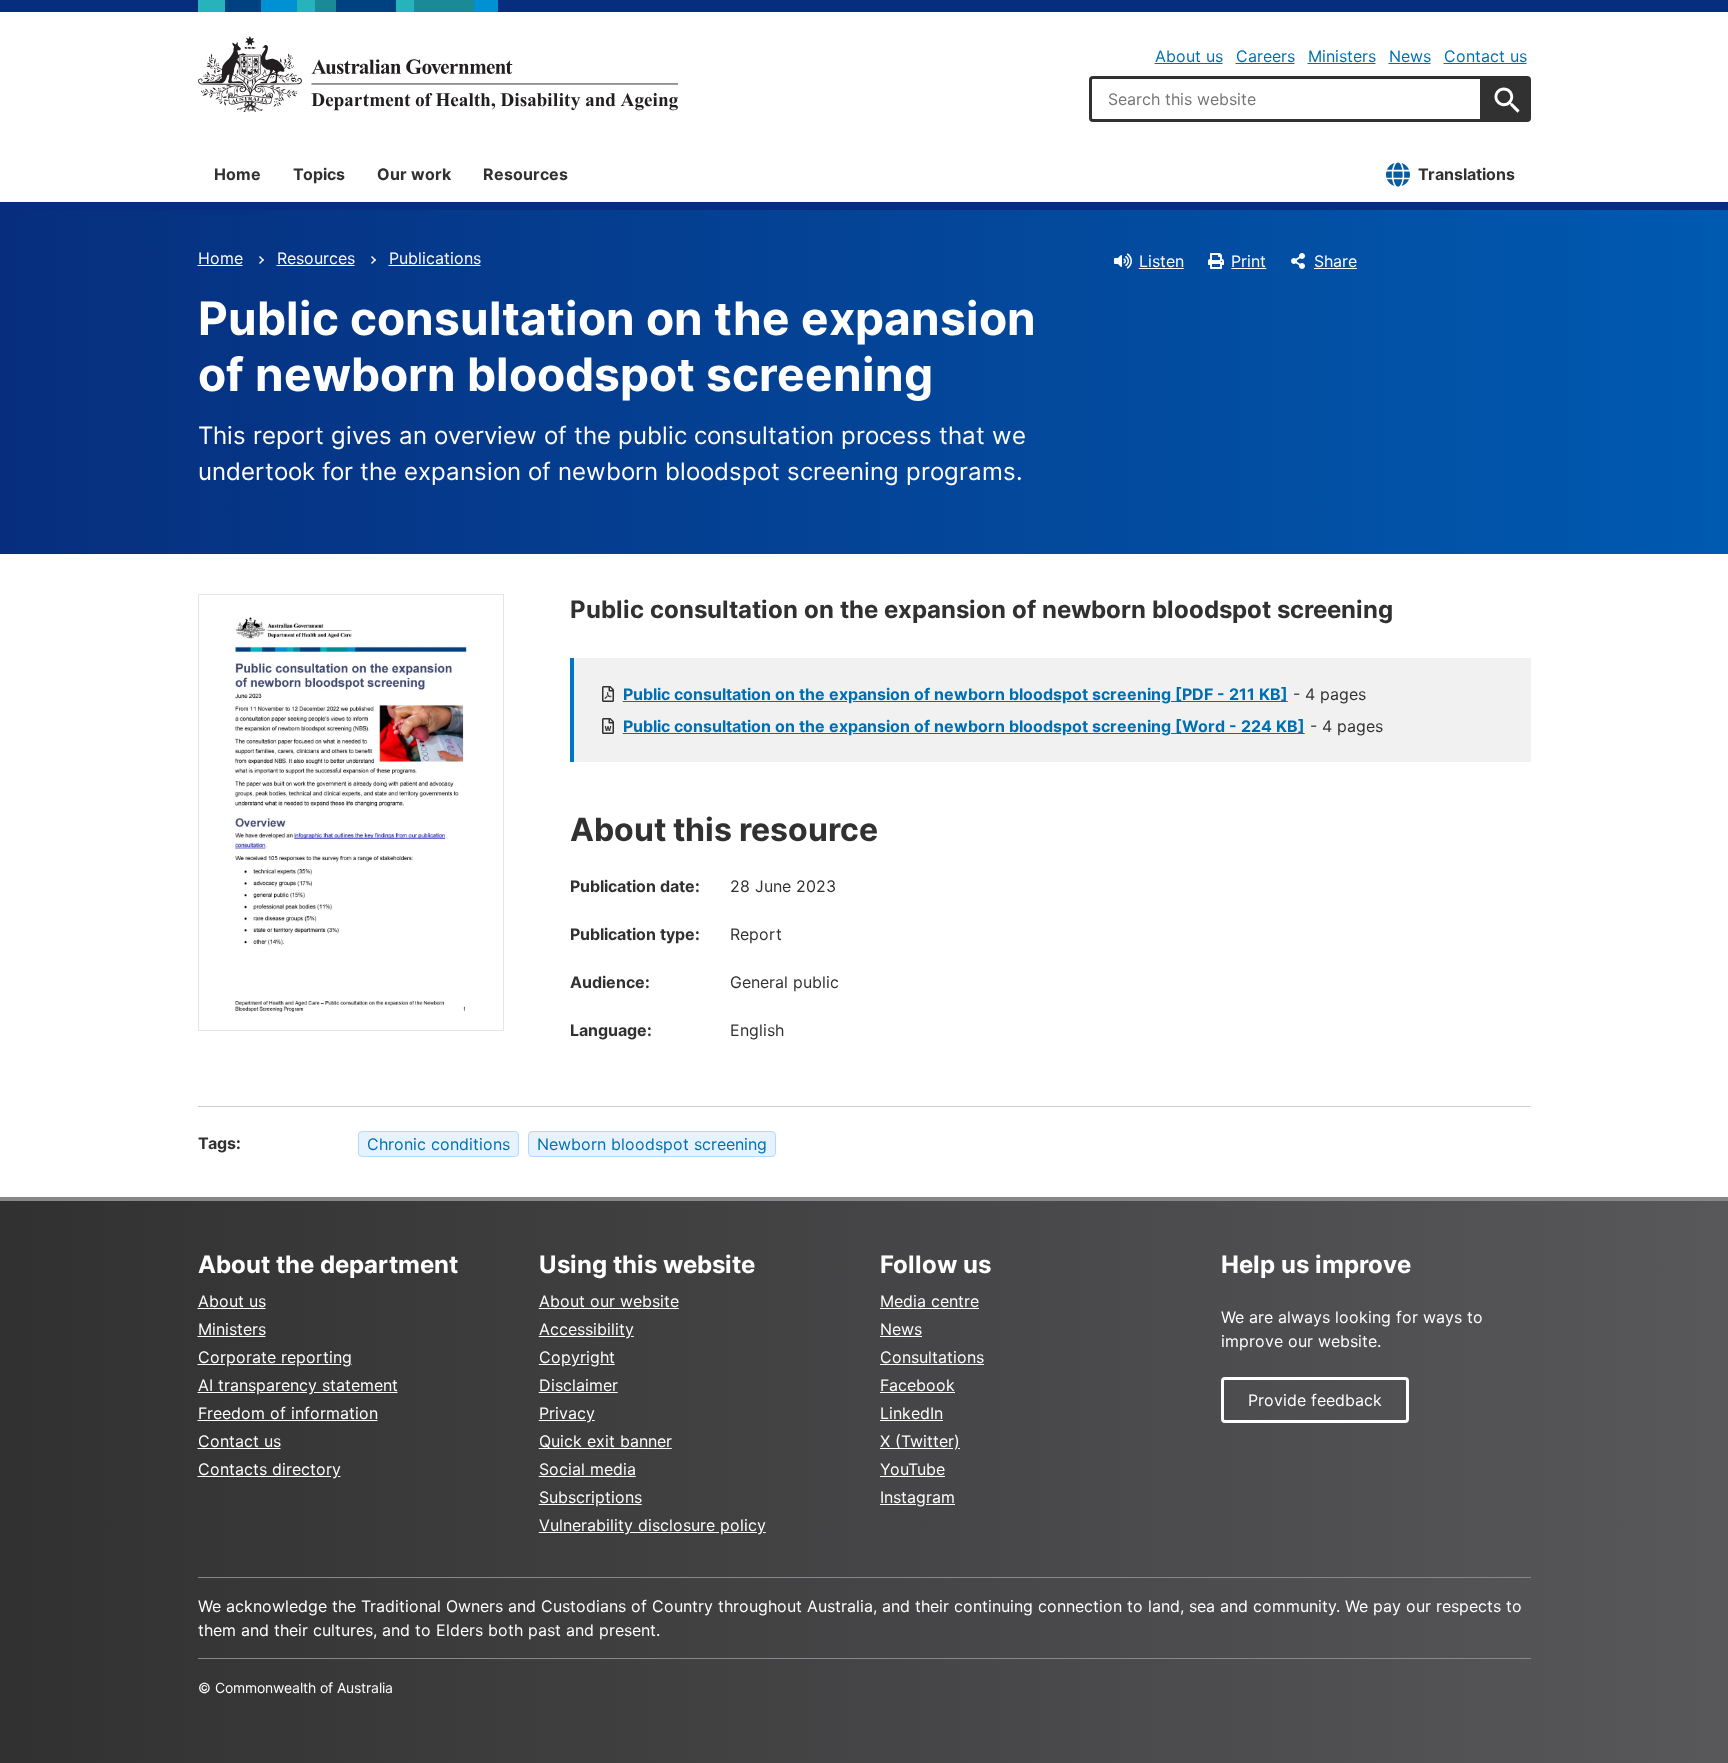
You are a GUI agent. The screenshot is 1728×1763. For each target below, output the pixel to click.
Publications (435, 258)
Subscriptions (590, 1497)
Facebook (917, 1385)
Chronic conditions (438, 1144)
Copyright (577, 1357)
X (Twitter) (920, 1441)
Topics (319, 174)
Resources (525, 174)
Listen (1161, 261)
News (1410, 56)
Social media (587, 1469)
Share (1335, 261)
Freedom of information (288, 1413)
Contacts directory (269, 1469)
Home (237, 174)
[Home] (438, 74)
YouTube (912, 1469)
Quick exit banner (605, 1441)
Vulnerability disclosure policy (652, 1525)
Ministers (1342, 56)
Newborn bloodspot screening (652, 1144)
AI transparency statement (298, 1385)
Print (1248, 261)
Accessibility (586, 1329)
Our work (414, 174)
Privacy (567, 1413)
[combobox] (1286, 99)
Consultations (932, 1357)
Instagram (917, 1497)
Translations (1466, 174)
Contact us (1485, 56)
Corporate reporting (275, 1357)
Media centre (929, 1301)
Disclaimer (578, 1385)
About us (1189, 56)
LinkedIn (911, 1413)
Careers (1265, 56)
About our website (609, 1301)
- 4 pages (994, 694)
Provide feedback (1315, 1400)
